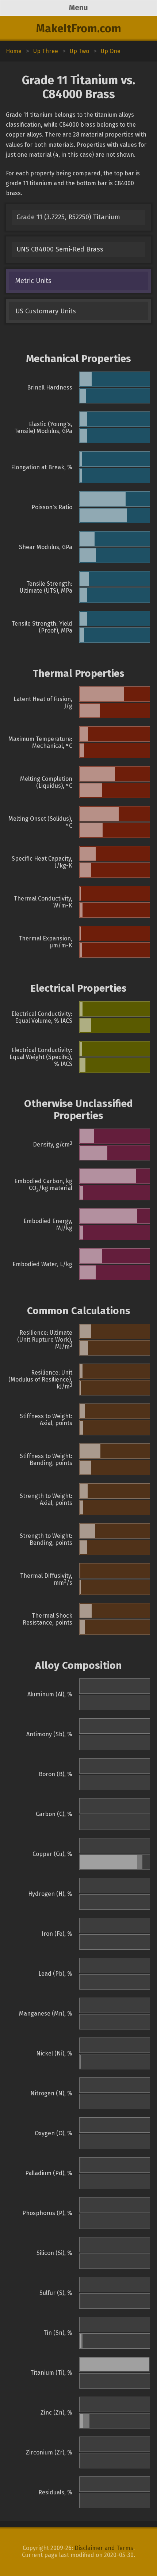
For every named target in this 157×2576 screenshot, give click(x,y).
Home (14, 51)
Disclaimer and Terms (104, 2548)
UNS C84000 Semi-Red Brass (60, 249)
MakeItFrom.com (79, 29)
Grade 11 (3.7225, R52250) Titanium (68, 217)
